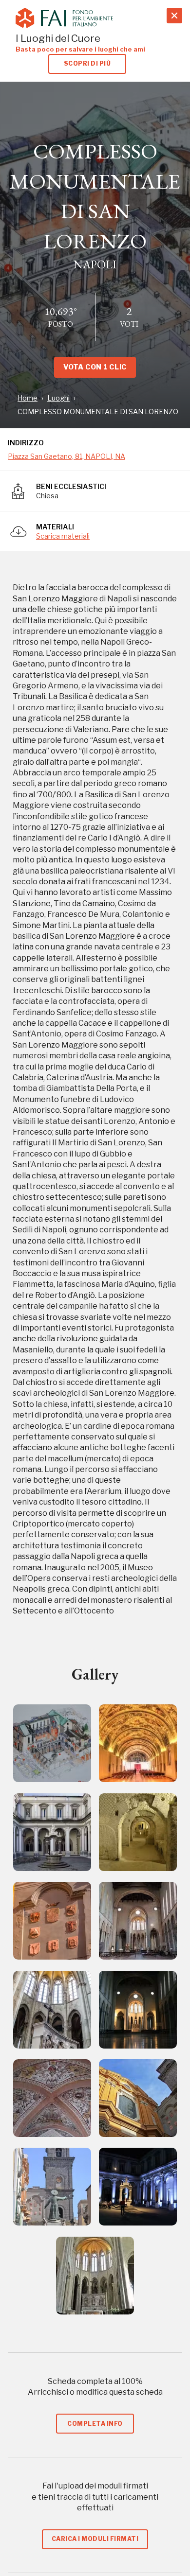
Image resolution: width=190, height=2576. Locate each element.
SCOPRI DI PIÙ (87, 63)
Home (28, 398)
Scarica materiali (63, 536)
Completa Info (95, 2424)
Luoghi (58, 398)
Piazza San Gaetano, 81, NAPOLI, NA (66, 456)
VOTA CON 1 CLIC (95, 367)
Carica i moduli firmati (95, 2539)
